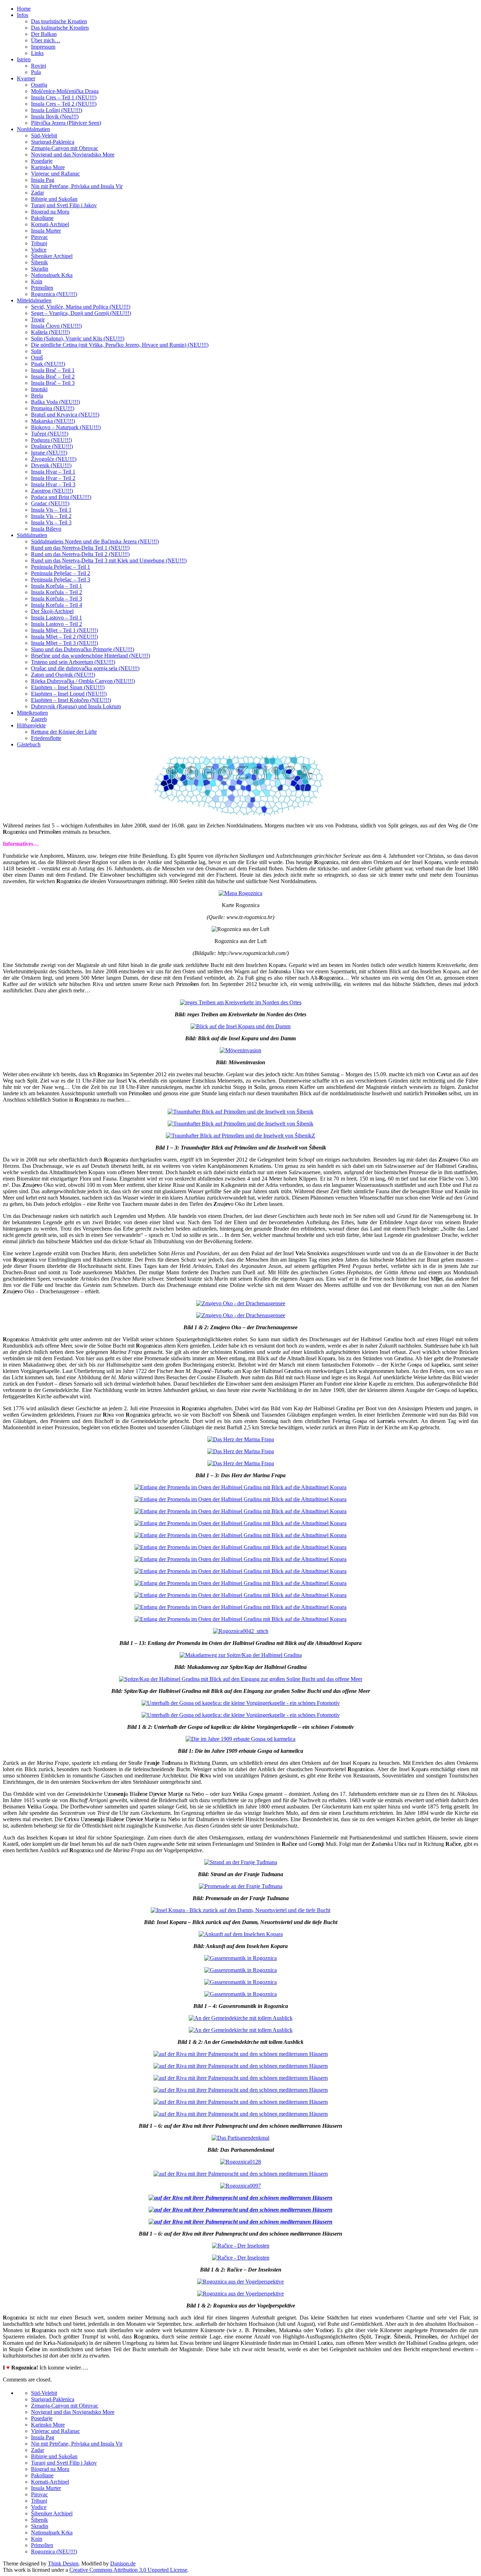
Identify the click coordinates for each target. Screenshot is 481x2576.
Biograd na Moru (50, 212)
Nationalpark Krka (52, 275)
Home (24, 9)
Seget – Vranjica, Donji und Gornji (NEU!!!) (81, 313)
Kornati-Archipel (50, 224)
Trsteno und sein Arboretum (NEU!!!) (73, 662)
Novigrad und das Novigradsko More (73, 155)
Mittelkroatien (32, 713)
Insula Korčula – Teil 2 (57, 592)
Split (36, 351)
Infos (23, 15)
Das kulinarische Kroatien (60, 28)
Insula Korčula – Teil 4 (57, 605)
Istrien (24, 59)
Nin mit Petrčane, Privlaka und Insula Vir (77, 186)
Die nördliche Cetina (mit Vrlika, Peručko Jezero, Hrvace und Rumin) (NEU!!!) (120, 345)
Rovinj (39, 66)
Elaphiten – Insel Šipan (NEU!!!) (68, 687)
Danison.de (123, 2563)
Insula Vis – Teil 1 (51, 510)
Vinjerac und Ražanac (55, 174)
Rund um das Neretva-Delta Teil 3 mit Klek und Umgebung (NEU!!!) (109, 560)
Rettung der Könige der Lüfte (64, 732)
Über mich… (46, 40)
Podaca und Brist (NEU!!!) (61, 497)
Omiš (37, 358)
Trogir (38, 319)
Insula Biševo (46, 529)
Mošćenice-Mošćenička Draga (65, 91)
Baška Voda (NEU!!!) (55, 402)
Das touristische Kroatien (59, 21)
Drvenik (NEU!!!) (51, 465)
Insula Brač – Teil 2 (53, 377)
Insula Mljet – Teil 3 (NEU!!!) (64, 643)
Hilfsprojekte (31, 725)
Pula (36, 72)
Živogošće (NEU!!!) (54, 459)
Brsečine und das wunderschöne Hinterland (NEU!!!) (90, 656)
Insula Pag (43, 180)
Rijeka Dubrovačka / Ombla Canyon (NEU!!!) (83, 681)
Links (37, 53)
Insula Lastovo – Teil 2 (57, 624)
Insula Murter (46, 231)
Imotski (39, 389)
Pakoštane (42, 218)
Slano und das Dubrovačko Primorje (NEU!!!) (83, 649)
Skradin (40, 269)
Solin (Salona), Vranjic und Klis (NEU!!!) (78, 338)
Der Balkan (44, 34)
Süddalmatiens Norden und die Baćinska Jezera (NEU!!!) (95, 541)
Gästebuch (29, 744)
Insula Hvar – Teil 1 (53, 472)
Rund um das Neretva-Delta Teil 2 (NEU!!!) (80, 554)
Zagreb (39, 719)
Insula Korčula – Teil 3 (57, 599)
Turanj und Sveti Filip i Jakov (64, 205)
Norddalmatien (33, 129)
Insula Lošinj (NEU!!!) (57, 110)
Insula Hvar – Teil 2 (53, 478)
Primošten (42, 288)
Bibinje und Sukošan (54, 199)
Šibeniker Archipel (52, 256)
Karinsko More (48, 167)
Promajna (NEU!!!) (53, 408)
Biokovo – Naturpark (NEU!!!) (66, 427)
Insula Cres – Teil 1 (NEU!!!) (64, 97)
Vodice (39, 250)
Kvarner (26, 78)
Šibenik (39, 262)
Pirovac (39, 237)
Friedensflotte (46, 738)
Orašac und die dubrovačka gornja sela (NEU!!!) (85, 668)
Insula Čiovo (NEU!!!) (56, 326)
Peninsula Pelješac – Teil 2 (61, 573)
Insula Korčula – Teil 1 (57, 586)
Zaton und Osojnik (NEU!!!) (63, 675)
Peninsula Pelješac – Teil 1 (61, 567)
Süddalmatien (32, 535)
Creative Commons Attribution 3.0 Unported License (128, 2570)
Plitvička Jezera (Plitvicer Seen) (66, 123)
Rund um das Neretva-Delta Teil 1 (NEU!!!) (80, 548)
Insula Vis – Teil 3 (51, 522)
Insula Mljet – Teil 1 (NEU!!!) (64, 630)
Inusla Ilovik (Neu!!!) (55, 116)
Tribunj (39, 243)
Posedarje (42, 161)
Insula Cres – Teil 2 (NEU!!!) (64, 104)
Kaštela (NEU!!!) (50, 332)
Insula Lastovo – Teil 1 (57, 618)
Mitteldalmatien (34, 300)
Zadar (38, 193)
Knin (37, 281)
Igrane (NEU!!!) (49, 453)
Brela (37, 396)
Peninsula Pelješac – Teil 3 (61, 580)
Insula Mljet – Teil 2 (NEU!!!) (64, 637)
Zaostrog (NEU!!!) (52, 491)
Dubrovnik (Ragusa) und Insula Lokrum (76, 706)
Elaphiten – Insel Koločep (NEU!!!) (71, 700)
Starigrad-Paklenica (53, 142)
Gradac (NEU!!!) (50, 503)
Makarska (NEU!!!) (53, 421)
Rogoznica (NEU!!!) (54, 294)
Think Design (63, 2563)
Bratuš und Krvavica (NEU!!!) (65, 415)
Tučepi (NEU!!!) (50, 434)
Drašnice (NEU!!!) (52, 446)
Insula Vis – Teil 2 (51, 516)
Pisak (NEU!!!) (48, 364)
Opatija (39, 85)
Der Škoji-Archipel (52, 611)
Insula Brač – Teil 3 (53, 383)
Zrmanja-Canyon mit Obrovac (65, 148)
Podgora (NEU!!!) (51, 440)
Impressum (43, 47)
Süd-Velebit (44, 135)
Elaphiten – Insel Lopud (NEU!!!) (69, 694)
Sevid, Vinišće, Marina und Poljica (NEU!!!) (81, 307)
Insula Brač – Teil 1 (53, 370)
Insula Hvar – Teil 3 (53, 484)
